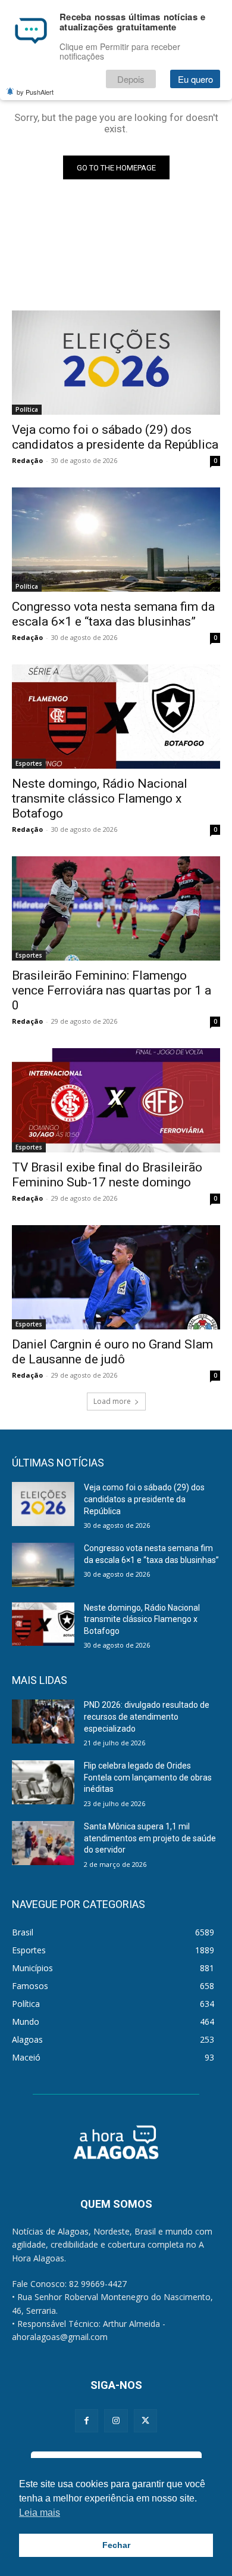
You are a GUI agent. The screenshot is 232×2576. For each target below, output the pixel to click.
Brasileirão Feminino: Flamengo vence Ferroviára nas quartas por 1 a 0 (112, 990)
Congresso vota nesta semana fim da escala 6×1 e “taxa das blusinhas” (113, 614)
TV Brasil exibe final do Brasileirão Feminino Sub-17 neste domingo (107, 1175)
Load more (112, 1401)
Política (27, 409)
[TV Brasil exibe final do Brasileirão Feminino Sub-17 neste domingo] (116, 1100)
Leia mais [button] (40, 2513)
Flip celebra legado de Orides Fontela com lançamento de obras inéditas (148, 1777)
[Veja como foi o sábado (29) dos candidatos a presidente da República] (116, 363)
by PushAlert (35, 92)
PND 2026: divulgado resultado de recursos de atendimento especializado (147, 1716)
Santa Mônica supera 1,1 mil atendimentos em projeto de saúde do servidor (150, 1838)
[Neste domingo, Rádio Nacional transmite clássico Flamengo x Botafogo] (116, 717)
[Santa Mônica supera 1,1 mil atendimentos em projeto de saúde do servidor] (43, 1843)
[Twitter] (145, 2421)
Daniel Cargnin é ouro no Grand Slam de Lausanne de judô (112, 1352)
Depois (131, 79)
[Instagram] (116, 2421)
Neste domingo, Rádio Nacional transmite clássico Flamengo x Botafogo (100, 798)
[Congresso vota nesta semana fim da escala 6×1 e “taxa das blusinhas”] (116, 540)
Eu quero (195, 79)
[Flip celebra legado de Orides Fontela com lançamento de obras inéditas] (43, 1782)
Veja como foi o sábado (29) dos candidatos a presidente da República (115, 437)
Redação (27, 460)
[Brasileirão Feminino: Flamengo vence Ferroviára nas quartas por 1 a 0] (116, 908)
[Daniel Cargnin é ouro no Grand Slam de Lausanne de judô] (116, 1277)
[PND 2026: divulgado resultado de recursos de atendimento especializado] (43, 1722)
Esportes (29, 763)
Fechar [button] (116, 2545)
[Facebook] (87, 2421)
